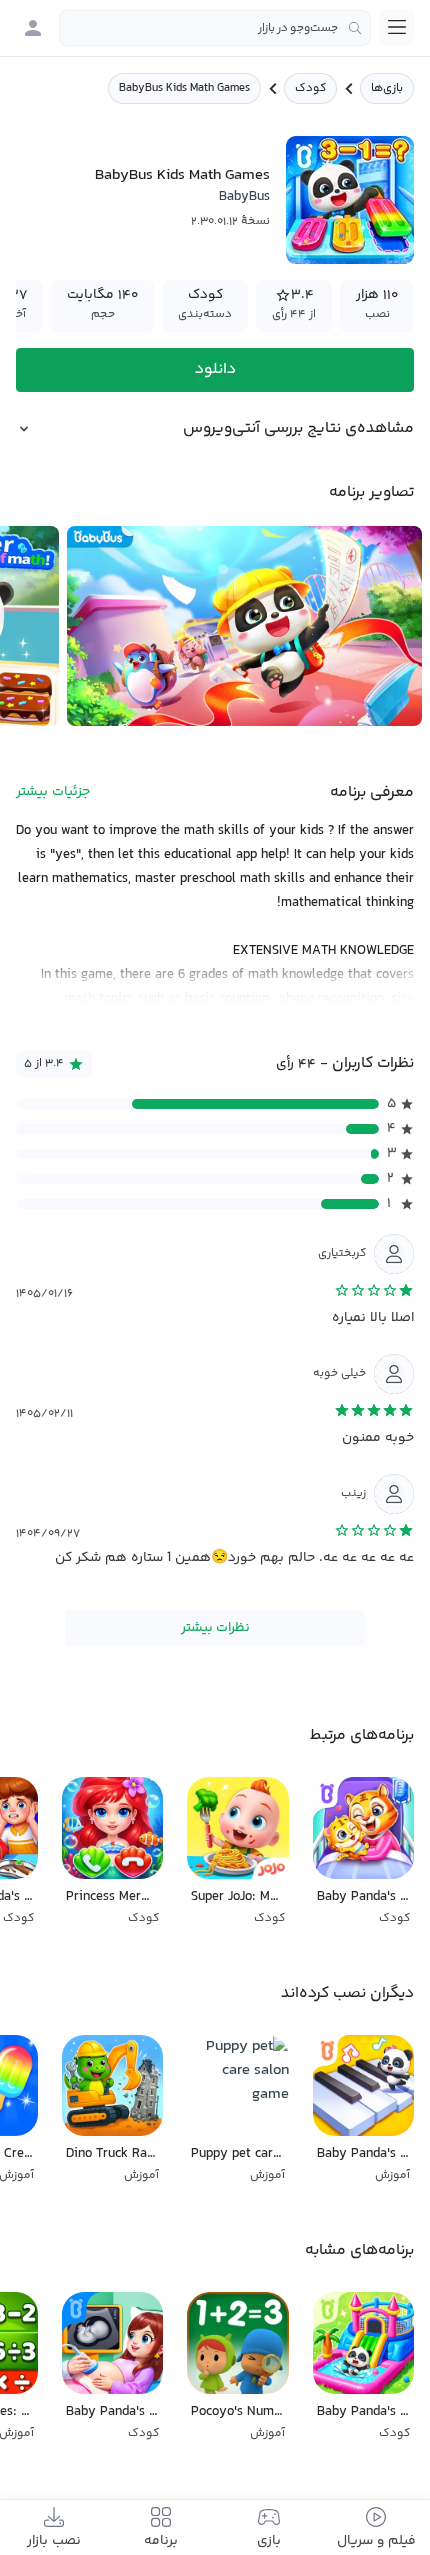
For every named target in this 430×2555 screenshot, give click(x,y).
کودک (310, 88)
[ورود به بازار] (33, 28)
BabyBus (244, 197)
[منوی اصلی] (397, 27)
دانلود (215, 369)
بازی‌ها (387, 88)
